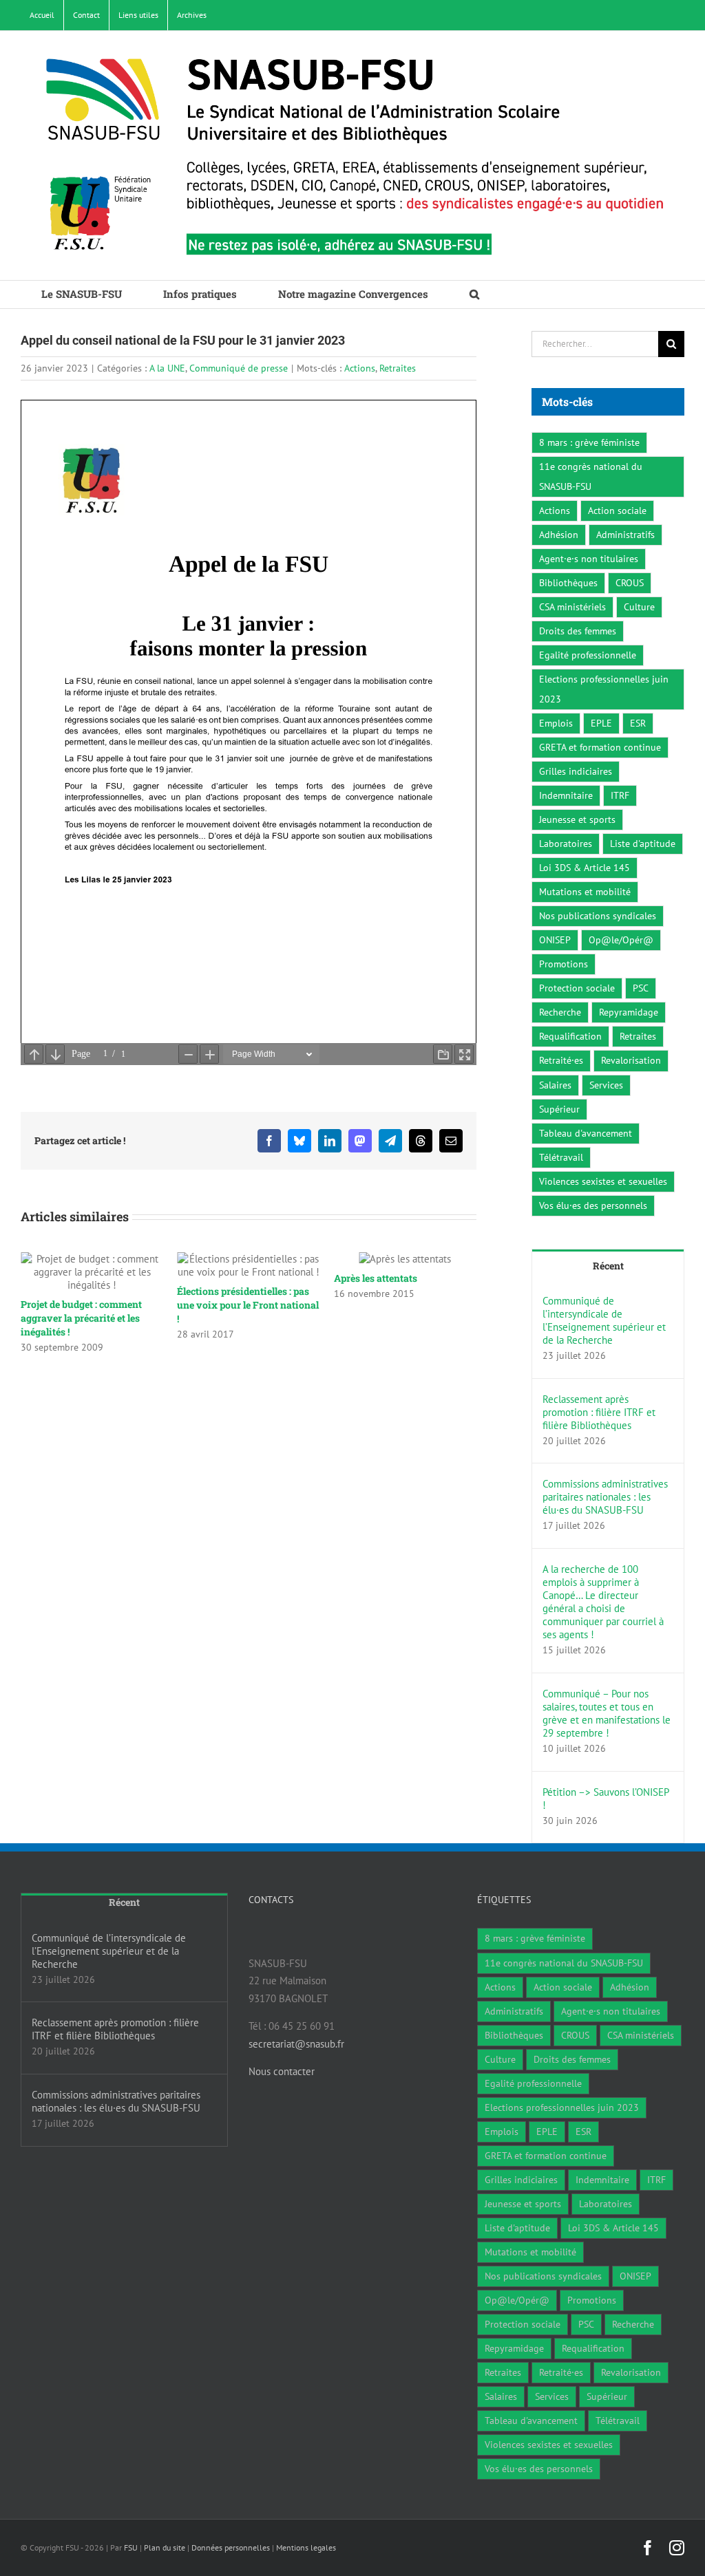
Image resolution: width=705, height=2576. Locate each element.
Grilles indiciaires (576, 771)
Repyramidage (629, 1012)
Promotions (564, 964)
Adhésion (559, 535)
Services (606, 1085)
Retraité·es (561, 1060)
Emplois (556, 723)
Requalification (570, 1036)
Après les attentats (219, 1278)
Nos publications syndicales (598, 916)
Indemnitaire (566, 795)
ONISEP (555, 940)
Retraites (398, 368)
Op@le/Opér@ (621, 940)
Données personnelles (231, 2547)
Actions (360, 368)
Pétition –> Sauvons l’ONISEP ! (606, 1799)
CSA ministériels (572, 607)
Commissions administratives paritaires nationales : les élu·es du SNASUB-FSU (605, 1497)
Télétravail (561, 1157)
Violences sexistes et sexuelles (603, 1181)
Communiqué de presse (239, 368)
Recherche (560, 1012)
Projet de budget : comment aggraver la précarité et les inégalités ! (394, 1318)
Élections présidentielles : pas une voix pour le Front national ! (92, 1305)
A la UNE (167, 368)
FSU (131, 2547)
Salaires (555, 1085)
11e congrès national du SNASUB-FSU (591, 476)
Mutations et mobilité (585, 892)
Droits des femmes (578, 631)
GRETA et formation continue (600, 747)
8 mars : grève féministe (589, 442)
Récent (608, 1266)
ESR (638, 723)
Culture (639, 607)
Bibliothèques (568, 583)
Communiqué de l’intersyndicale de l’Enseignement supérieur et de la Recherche (604, 1320)
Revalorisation (631, 1060)
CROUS (630, 583)
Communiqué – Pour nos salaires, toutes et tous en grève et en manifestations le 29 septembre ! (607, 1713)
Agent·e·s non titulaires (589, 559)
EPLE (601, 723)
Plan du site (165, 2547)
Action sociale (617, 511)
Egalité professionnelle (588, 655)
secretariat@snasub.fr (296, 2044)
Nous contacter (282, 2071)
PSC (641, 988)
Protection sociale (577, 988)
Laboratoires (566, 844)
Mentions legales (306, 2547)
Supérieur (559, 1109)
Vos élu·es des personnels (593, 1205)
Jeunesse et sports (577, 819)
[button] (474, 294)
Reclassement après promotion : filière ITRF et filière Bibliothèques (599, 1412)
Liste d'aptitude (643, 844)
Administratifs (625, 535)
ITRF (620, 795)
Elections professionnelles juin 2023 (604, 689)
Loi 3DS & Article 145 (585, 868)
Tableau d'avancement (586, 1133)
